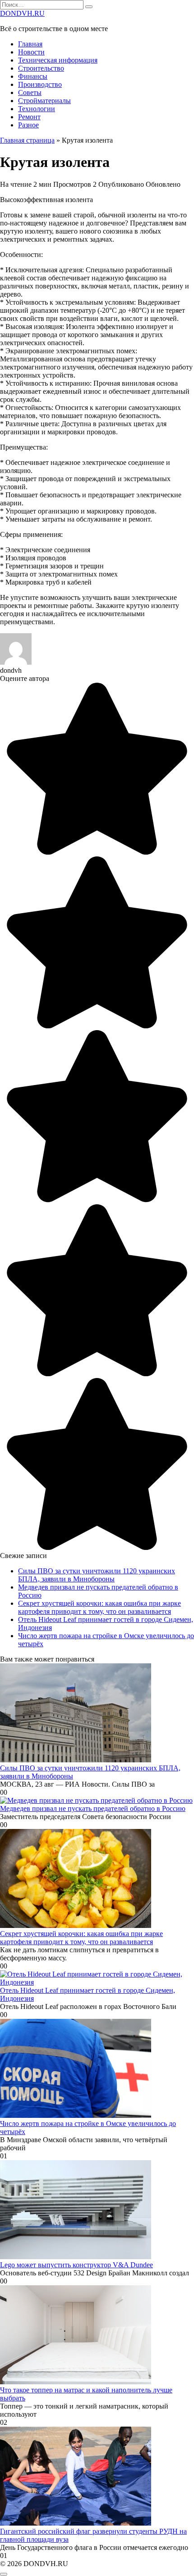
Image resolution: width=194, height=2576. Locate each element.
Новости (31, 52)
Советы (30, 92)
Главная (30, 44)
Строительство (41, 68)
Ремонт (29, 117)
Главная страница (27, 140)
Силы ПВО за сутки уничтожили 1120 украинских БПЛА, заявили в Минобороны (97, 1575)
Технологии (37, 109)
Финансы (33, 76)
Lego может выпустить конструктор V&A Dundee (76, 2265)
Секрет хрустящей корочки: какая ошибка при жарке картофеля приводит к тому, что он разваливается (99, 1607)
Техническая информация (58, 60)
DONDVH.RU (22, 13)
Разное (28, 125)
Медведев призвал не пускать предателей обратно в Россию (93, 1808)
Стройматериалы (44, 101)
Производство (40, 84)
